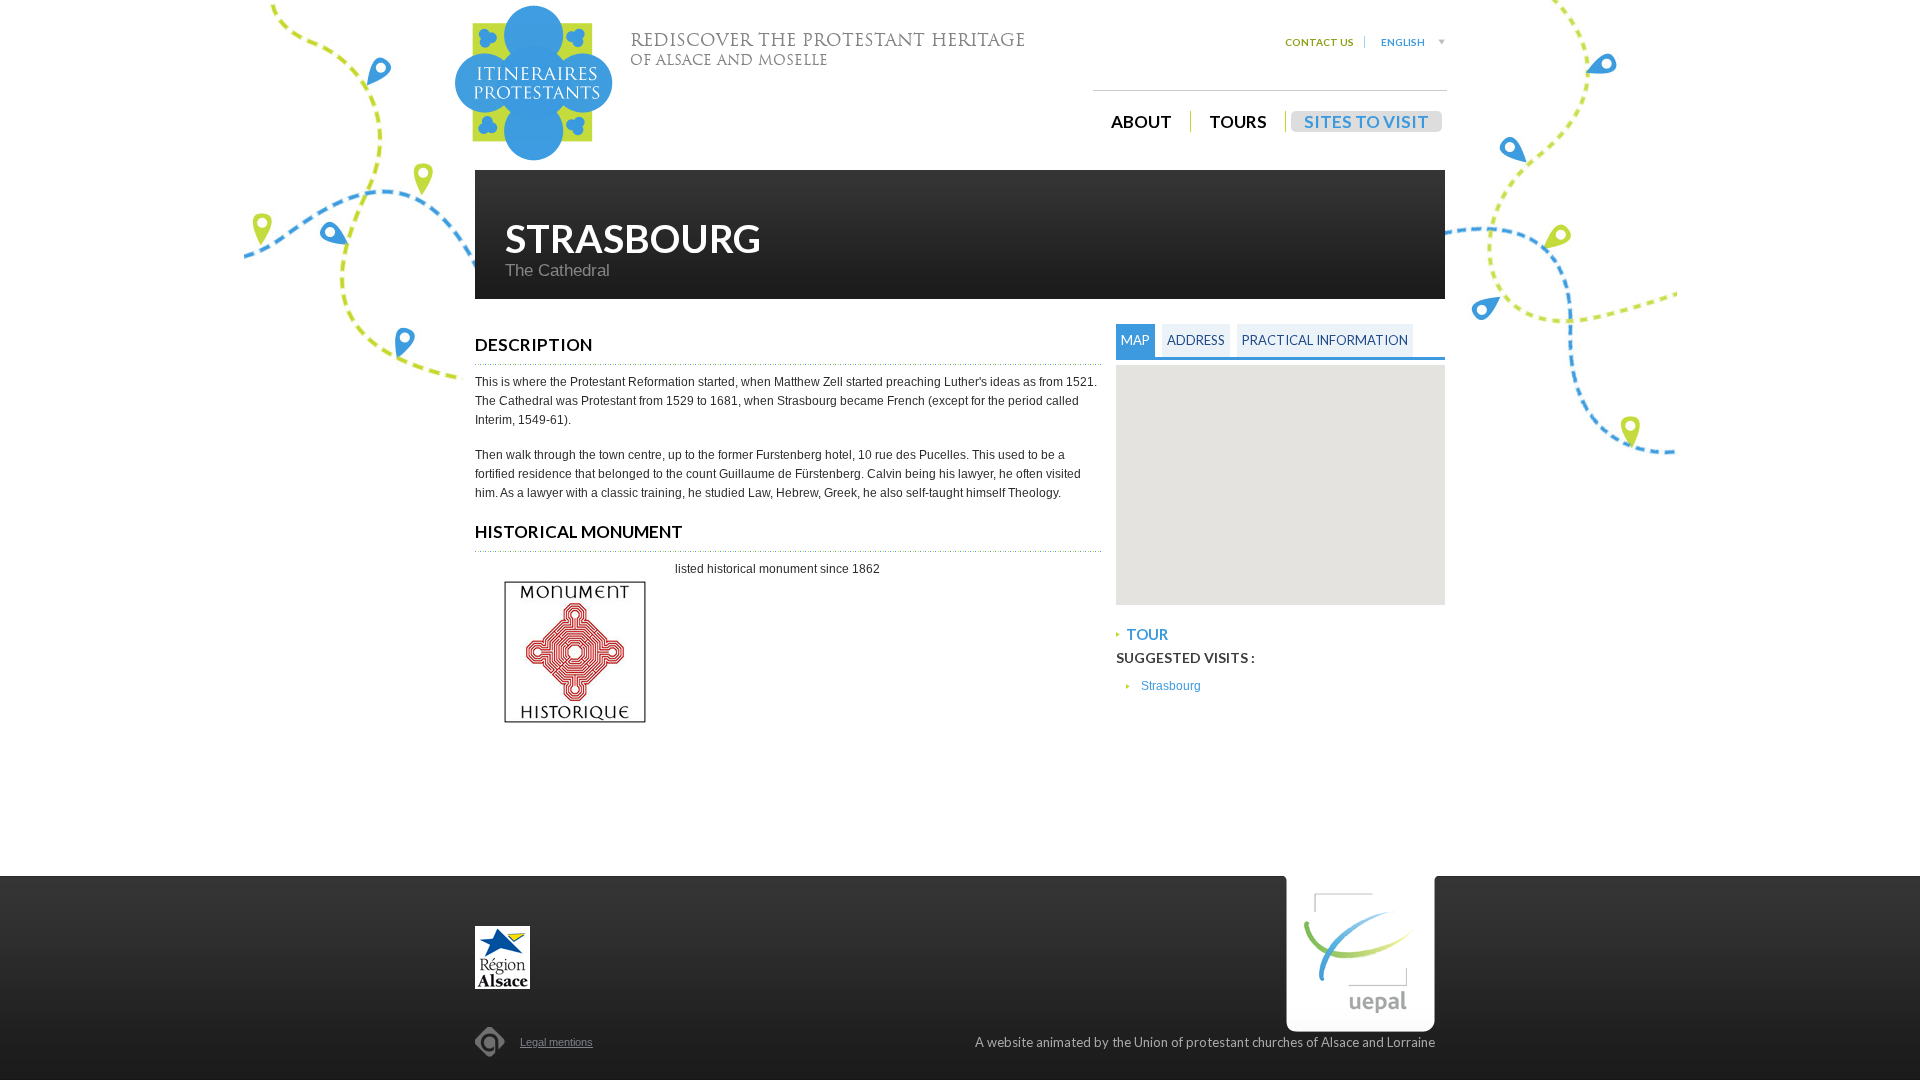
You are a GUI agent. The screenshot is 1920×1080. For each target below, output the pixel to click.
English (1403, 42)
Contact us (1319, 42)
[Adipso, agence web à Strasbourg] (490, 1042)
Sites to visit (1366, 121)
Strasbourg (1171, 686)
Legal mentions (556, 1042)
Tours (1238, 121)
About (1141, 121)
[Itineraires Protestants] (534, 83)
